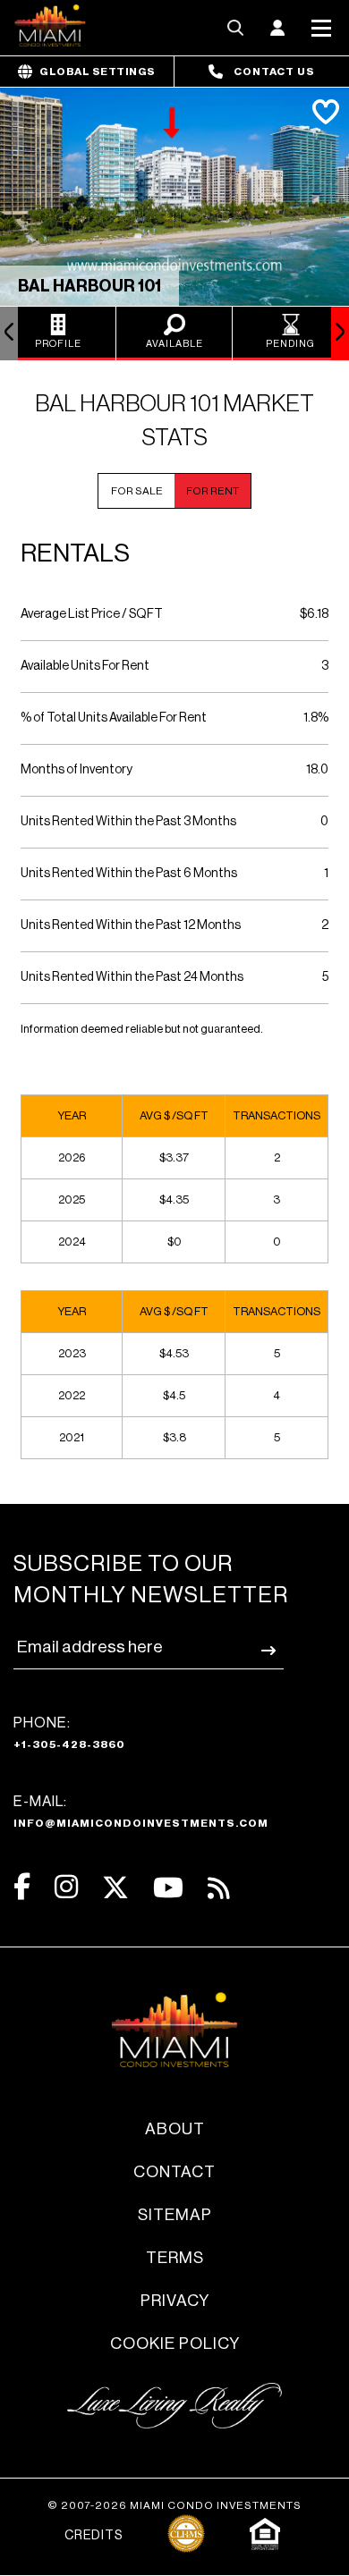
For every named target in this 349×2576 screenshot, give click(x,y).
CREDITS (94, 2536)
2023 (72, 1353)
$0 (174, 1242)
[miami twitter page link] (115, 1888)
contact (174, 2172)
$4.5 (174, 1395)
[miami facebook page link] (22, 1887)
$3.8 (174, 1437)
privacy (175, 2301)
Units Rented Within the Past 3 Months (128, 822)
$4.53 (174, 1353)
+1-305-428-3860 (69, 1744)
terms (175, 2258)
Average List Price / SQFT (92, 614)
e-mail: (141, 1812)
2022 (72, 1395)
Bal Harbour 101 (89, 286)
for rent (213, 491)
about (175, 2129)
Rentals (75, 553)
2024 (72, 1242)
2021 (72, 1437)
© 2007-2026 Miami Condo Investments (174, 2505)
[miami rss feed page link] (219, 1887)
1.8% (316, 718)
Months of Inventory (77, 770)
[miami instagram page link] (66, 1887)
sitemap (175, 2215)
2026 (72, 1157)
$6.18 (314, 614)
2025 (72, 1199)
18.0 (317, 770)
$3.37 (174, 1157)
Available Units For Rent (85, 666)
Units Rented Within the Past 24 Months (132, 977)
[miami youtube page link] (168, 1888)
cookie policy (175, 2344)
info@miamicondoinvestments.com (141, 1823)
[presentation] (9, 334)
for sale (137, 491)
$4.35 (174, 1199)
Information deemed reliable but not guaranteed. (142, 1029)
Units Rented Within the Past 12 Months (131, 925)
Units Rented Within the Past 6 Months (129, 874)
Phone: (69, 1733)
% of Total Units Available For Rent (114, 718)
